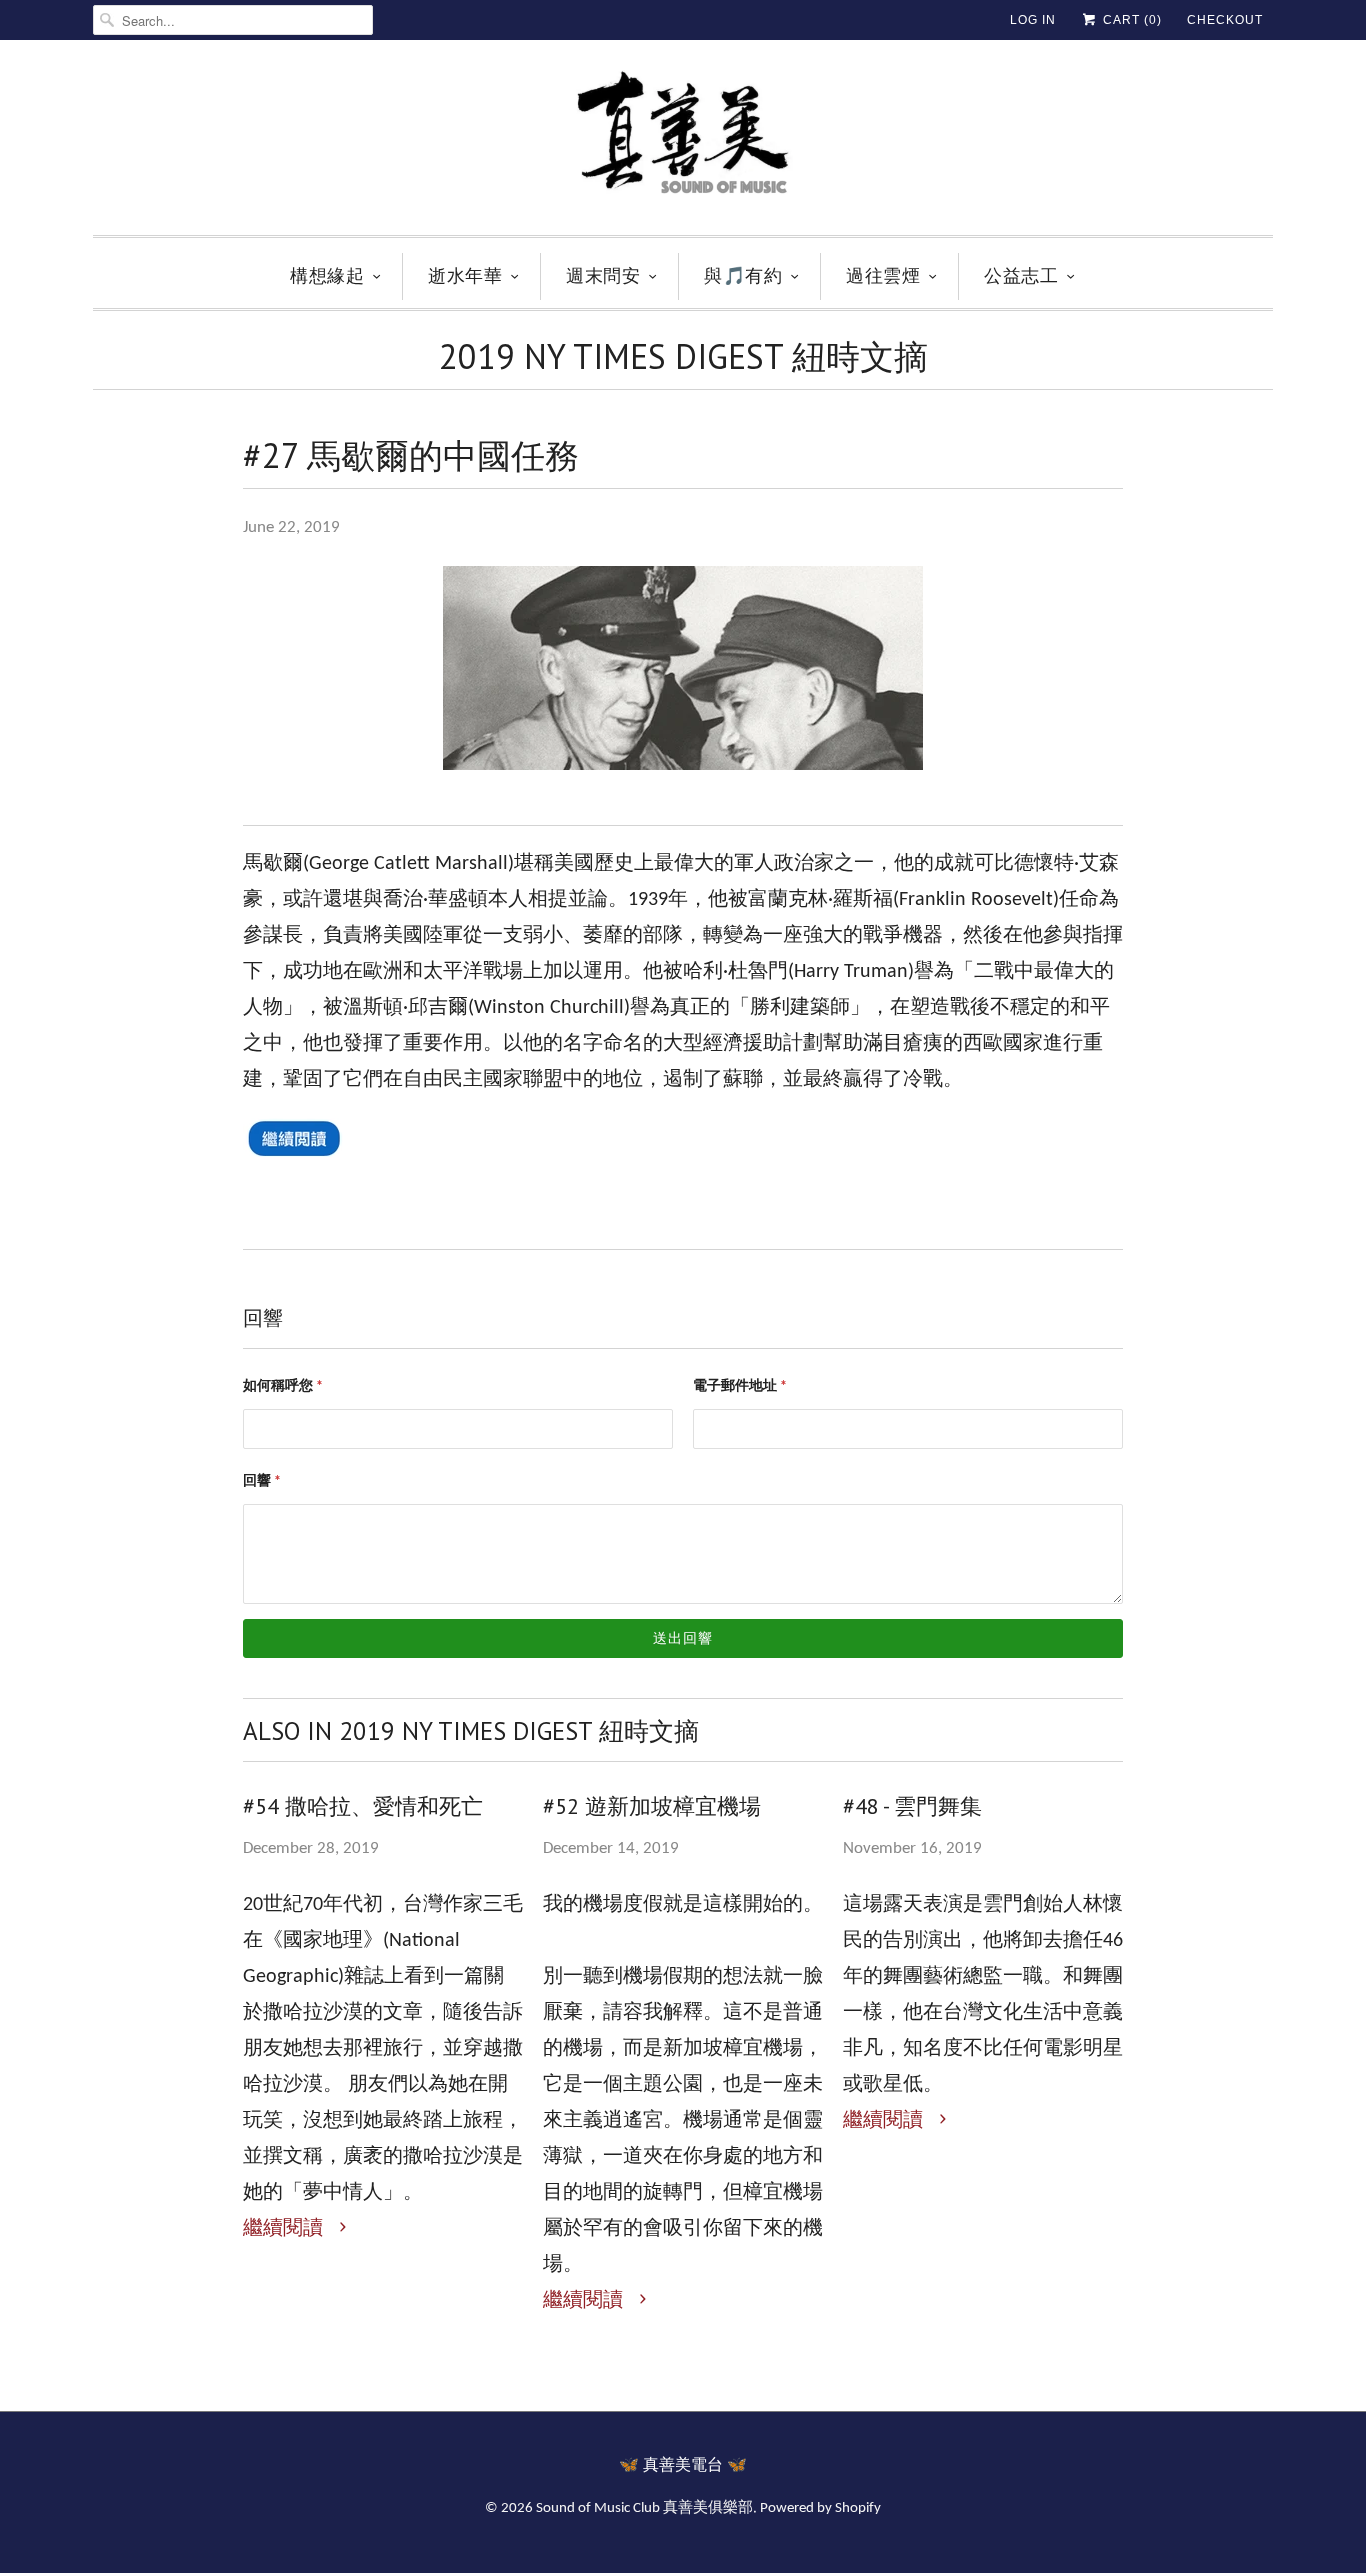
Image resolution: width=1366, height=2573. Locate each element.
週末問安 (603, 275)
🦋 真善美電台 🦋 (683, 2466)
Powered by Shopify (820, 2508)
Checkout (1225, 20)
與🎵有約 (743, 275)
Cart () (1130, 20)
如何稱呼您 (283, 1386)
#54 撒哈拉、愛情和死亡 (363, 1806)
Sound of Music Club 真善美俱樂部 (644, 2508)
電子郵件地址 (740, 1386)
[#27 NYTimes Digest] (293, 1165)
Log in (1033, 20)
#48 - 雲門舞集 (912, 1806)
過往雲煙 (883, 275)
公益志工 (1021, 275)
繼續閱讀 (285, 2229)
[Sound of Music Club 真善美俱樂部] (683, 142)
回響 (262, 1481)
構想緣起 (327, 275)
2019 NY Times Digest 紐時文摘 (683, 356)
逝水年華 (465, 275)
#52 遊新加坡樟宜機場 (652, 1806)
